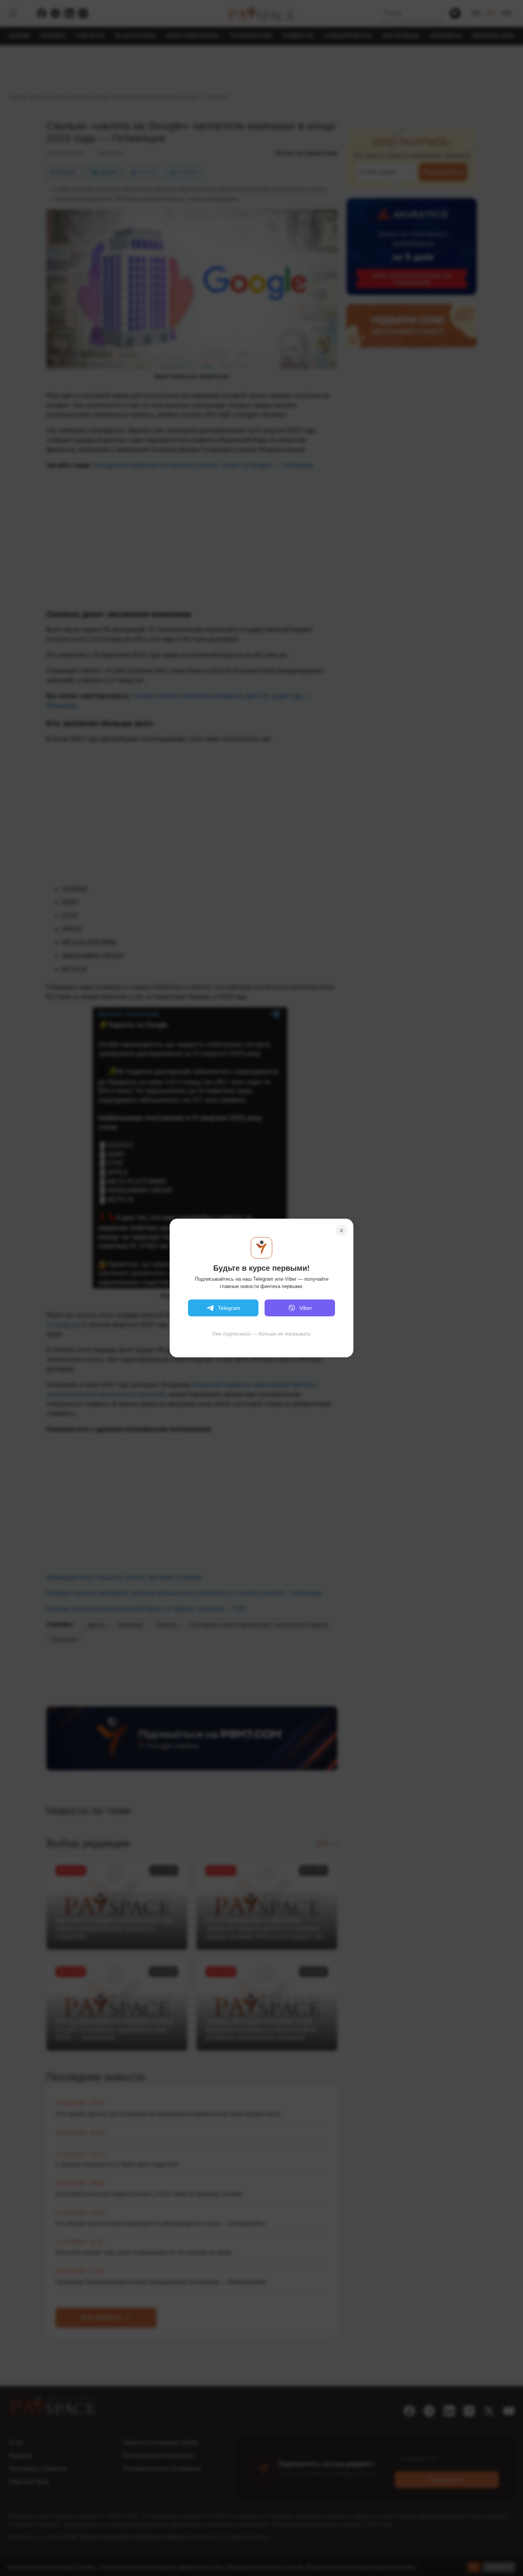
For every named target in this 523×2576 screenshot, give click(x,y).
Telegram (229, 1308)
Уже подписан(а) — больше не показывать (261, 1334)
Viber (306, 1308)
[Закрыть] (342, 1231)
